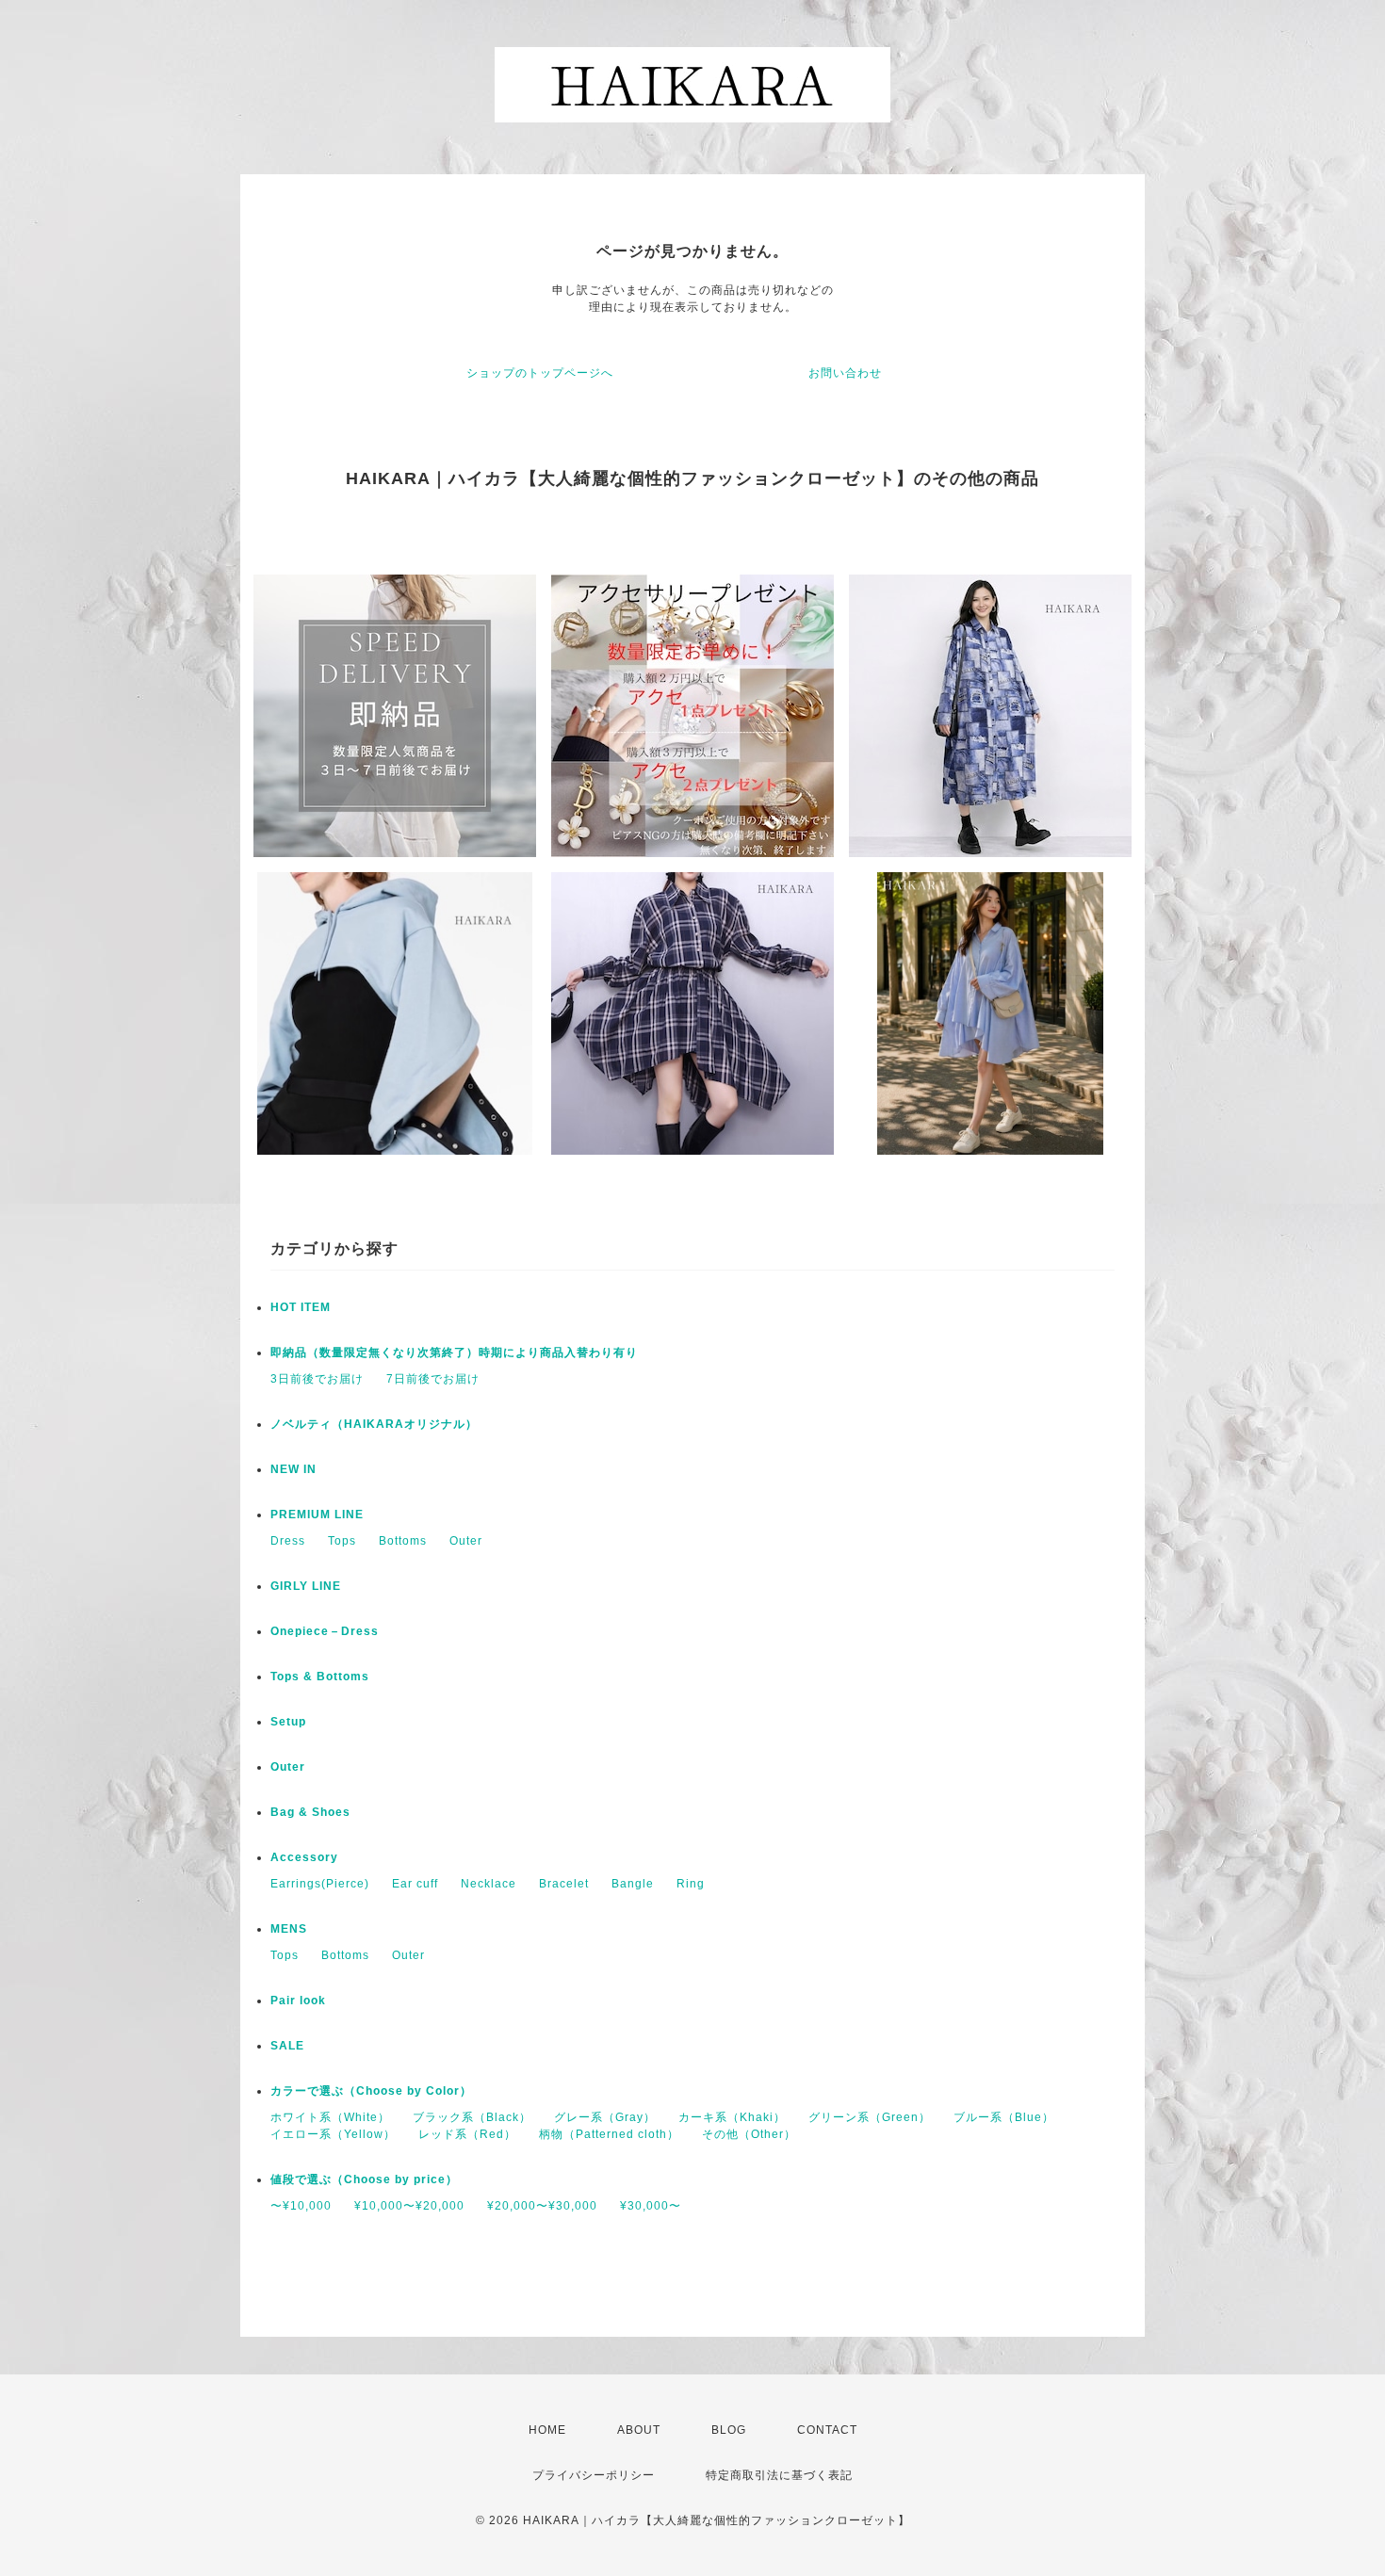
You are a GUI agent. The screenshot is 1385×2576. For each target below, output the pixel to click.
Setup (288, 1722)
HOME (547, 2430)
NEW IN (293, 1469)
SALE (287, 2046)
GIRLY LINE (306, 1586)
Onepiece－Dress (325, 1631)
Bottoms (403, 1541)
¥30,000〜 (651, 2206)
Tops (342, 1541)
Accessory (304, 1857)
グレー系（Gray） (605, 2117)
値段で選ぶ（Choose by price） (364, 2179)
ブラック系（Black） (472, 2117)
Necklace (489, 1884)
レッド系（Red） (467, 2134)
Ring (691, 1884)
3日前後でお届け (317, 1379)
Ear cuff (415, 1884)
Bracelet (564, 1884)
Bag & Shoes (310, 1812)
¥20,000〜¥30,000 (542, 2206)
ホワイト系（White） (330, 2117)
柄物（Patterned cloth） (609, 2134)
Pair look (298, 2001)
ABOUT (639, 2430)
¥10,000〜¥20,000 (409, 2206)
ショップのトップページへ (540, 373)
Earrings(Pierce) (320, 1884)
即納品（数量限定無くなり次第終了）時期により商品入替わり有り (454, 1353)
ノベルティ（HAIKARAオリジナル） (374, 1424)
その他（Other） (749, 2134)
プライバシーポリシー (594, 2475)
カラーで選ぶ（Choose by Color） (371, 2091)
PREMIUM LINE (317, 1515)
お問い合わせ (845, 373)
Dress (288, 1541)
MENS (289, 1929)
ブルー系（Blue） (1004, 2117)
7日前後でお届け (433, 1379)
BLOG (729, 2430)
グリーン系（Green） (870, 2117)
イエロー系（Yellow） (333, 2134)
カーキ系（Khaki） (732, 2117)
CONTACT (827, 2430)
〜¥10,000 (301, 2206)
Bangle (633, 1884)
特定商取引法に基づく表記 (779, 2475)
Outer (466, 1541)
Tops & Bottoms (320, 1677)
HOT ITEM (301, 1307)
